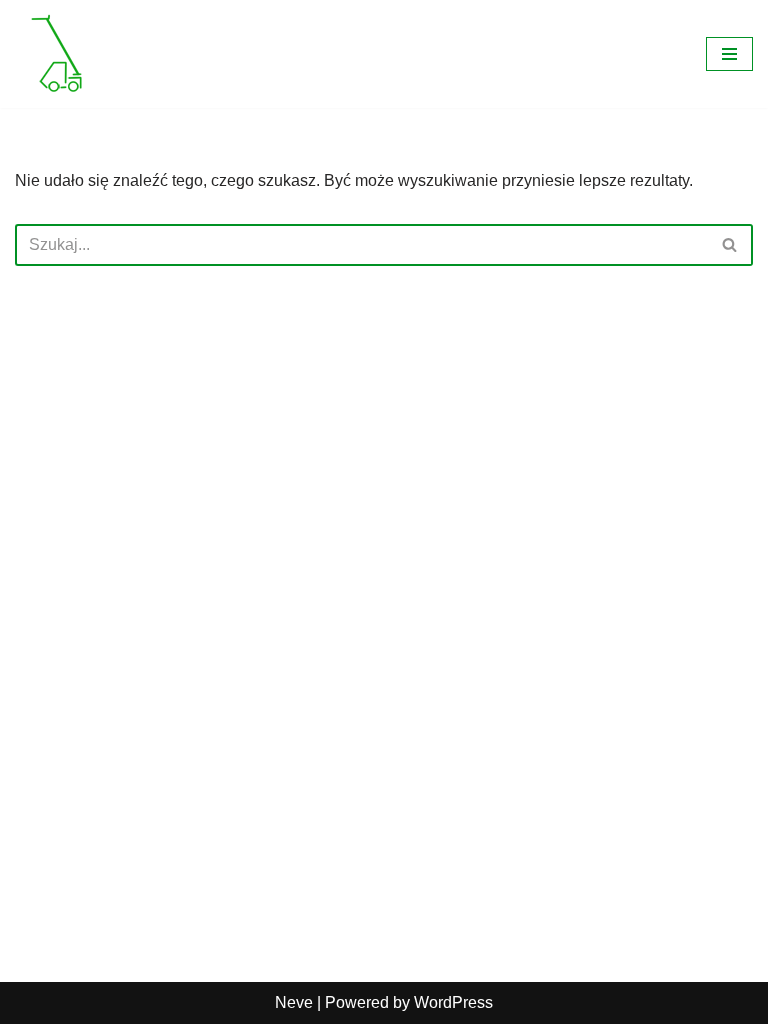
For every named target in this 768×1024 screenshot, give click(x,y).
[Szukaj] (730, 245)
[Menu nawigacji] (729, 54)
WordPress (453, 1002)
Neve (294, 1002)
